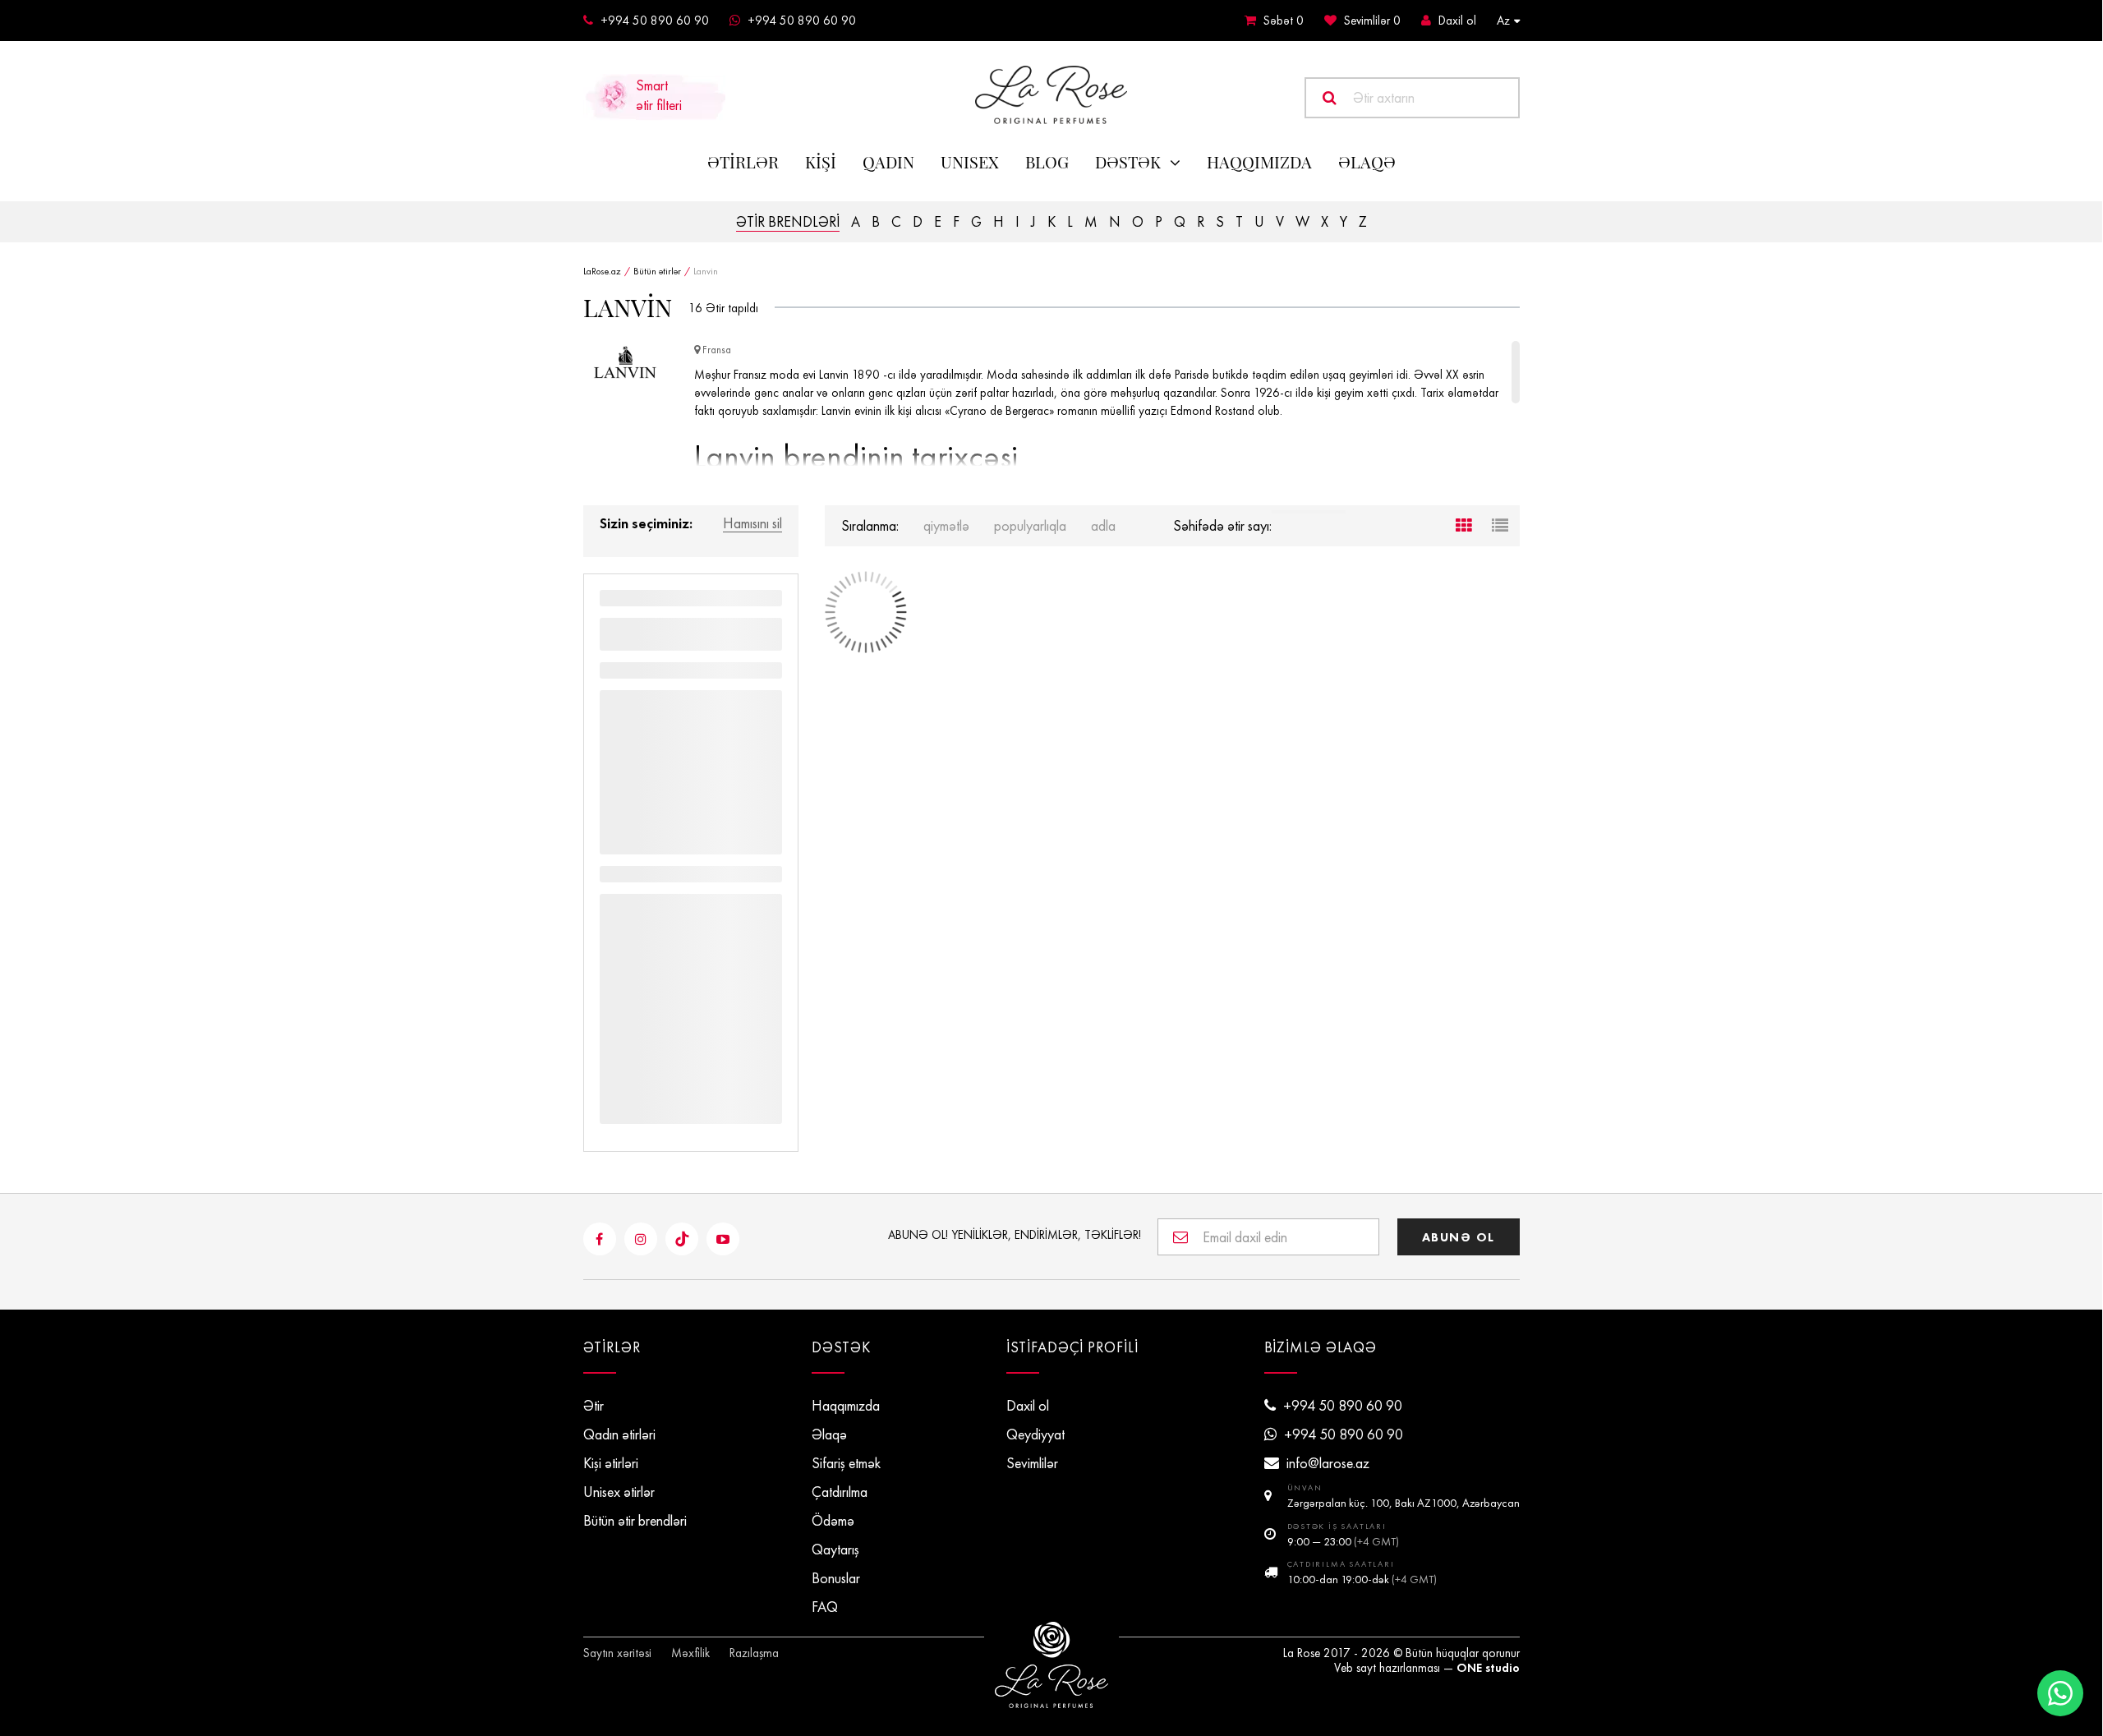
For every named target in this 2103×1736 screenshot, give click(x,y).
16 (695, 308)
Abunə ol (1459, 1237)
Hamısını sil (752, 524)
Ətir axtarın (1384, 98)
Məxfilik (690, 1653)
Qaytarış (835, 1550)
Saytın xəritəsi (617, 1653)
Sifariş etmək (846, 1463)
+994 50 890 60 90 (655, 21)
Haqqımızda (1259, 162)
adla (1103, 526)
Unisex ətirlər (619, 1492)
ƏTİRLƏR (743, 162)
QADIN (888, 162)
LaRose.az (602, 271)
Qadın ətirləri (619, 1434)
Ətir (594, 1406)
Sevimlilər (1372, 21)
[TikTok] (682, 1239)
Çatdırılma (840, 1492)
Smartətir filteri (659, 95)
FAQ (825, 1607)
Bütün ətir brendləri (635, 1521)
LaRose (1051, 1665)
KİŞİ (821, 162)
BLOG (1047, 162)
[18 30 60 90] (1309, 512)
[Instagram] (641, 1239)
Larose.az (1051, 95)
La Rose (1302, 1653)
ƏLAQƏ (1367, 162)
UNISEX (970, 162)
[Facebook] (600, 1239)
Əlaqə (829, 1434)
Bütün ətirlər (657, 271)
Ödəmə (833, 1521)
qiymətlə (946, 526)
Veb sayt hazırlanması (1387, 1668)
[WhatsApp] (2060, 1693)
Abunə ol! (1015, 1235)
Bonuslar (836, 1578)
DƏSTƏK (1128, 162)
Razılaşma (754, 1653)
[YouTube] (723, 1239)
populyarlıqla (1030, 526)
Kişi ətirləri (611, 1463)
